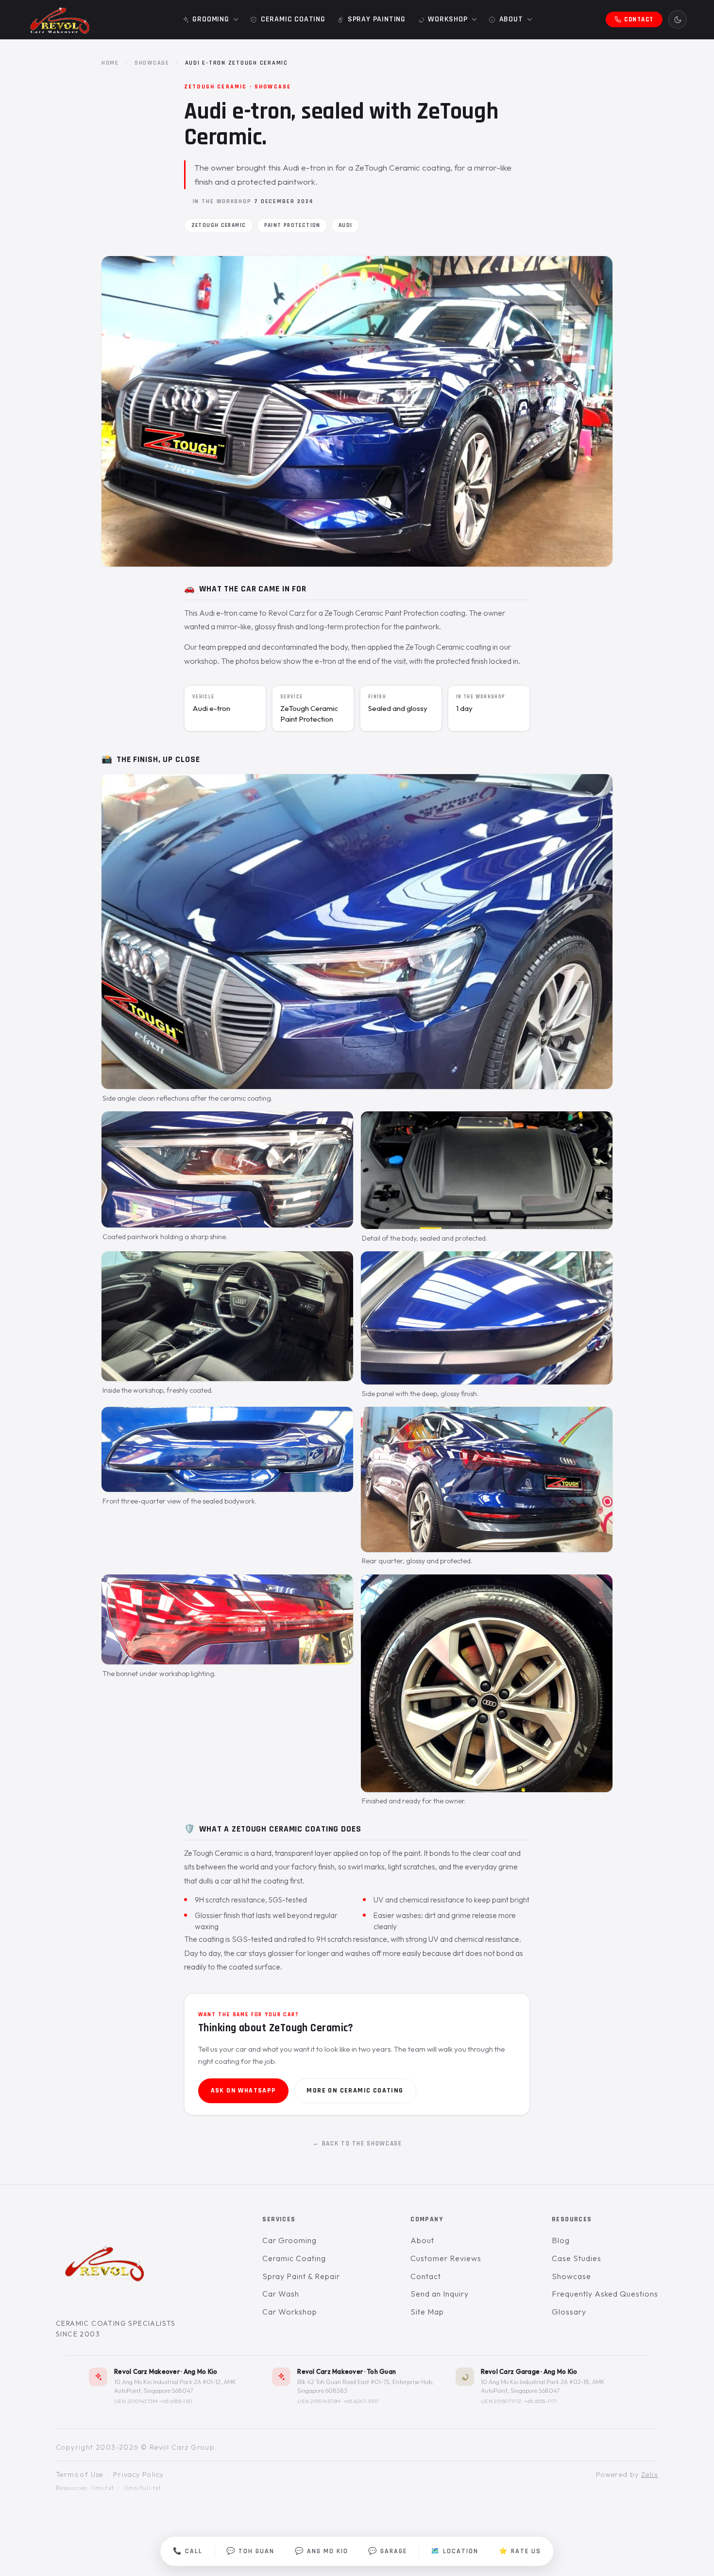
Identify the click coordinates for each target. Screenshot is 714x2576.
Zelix (650, 2474)
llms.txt (102, 2488)
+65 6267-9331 (361, 2401)
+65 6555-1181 (176, 2401)
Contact (426, 2276)
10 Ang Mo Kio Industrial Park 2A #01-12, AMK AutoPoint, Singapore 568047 (175, 2386)
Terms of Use (80, 2474)
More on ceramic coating (355, 2091)
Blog (561, 2241)
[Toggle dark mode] (678, 19)
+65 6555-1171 (541, 2401)
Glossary (569, 2312)
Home (110, 63)
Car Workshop (290, 2312)
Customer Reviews (446, 2258)
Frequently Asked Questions (605, 2294)
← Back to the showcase (357, 2144)
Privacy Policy (139, 2474)
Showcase (152, 63)
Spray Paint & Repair (301, 2276)
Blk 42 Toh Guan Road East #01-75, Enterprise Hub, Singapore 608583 (365, 2386)
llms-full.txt (143, 2488)
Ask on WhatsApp (244, 2091)
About (422, 2241)
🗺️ (455, 2551)
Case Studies (577, 2258)
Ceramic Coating (294, 2258)
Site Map (427, 2312)
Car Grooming (289, 2241)
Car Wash (281, 2294)
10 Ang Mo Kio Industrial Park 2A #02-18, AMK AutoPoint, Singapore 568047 (543, 2386)
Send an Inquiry (439, 2294)
